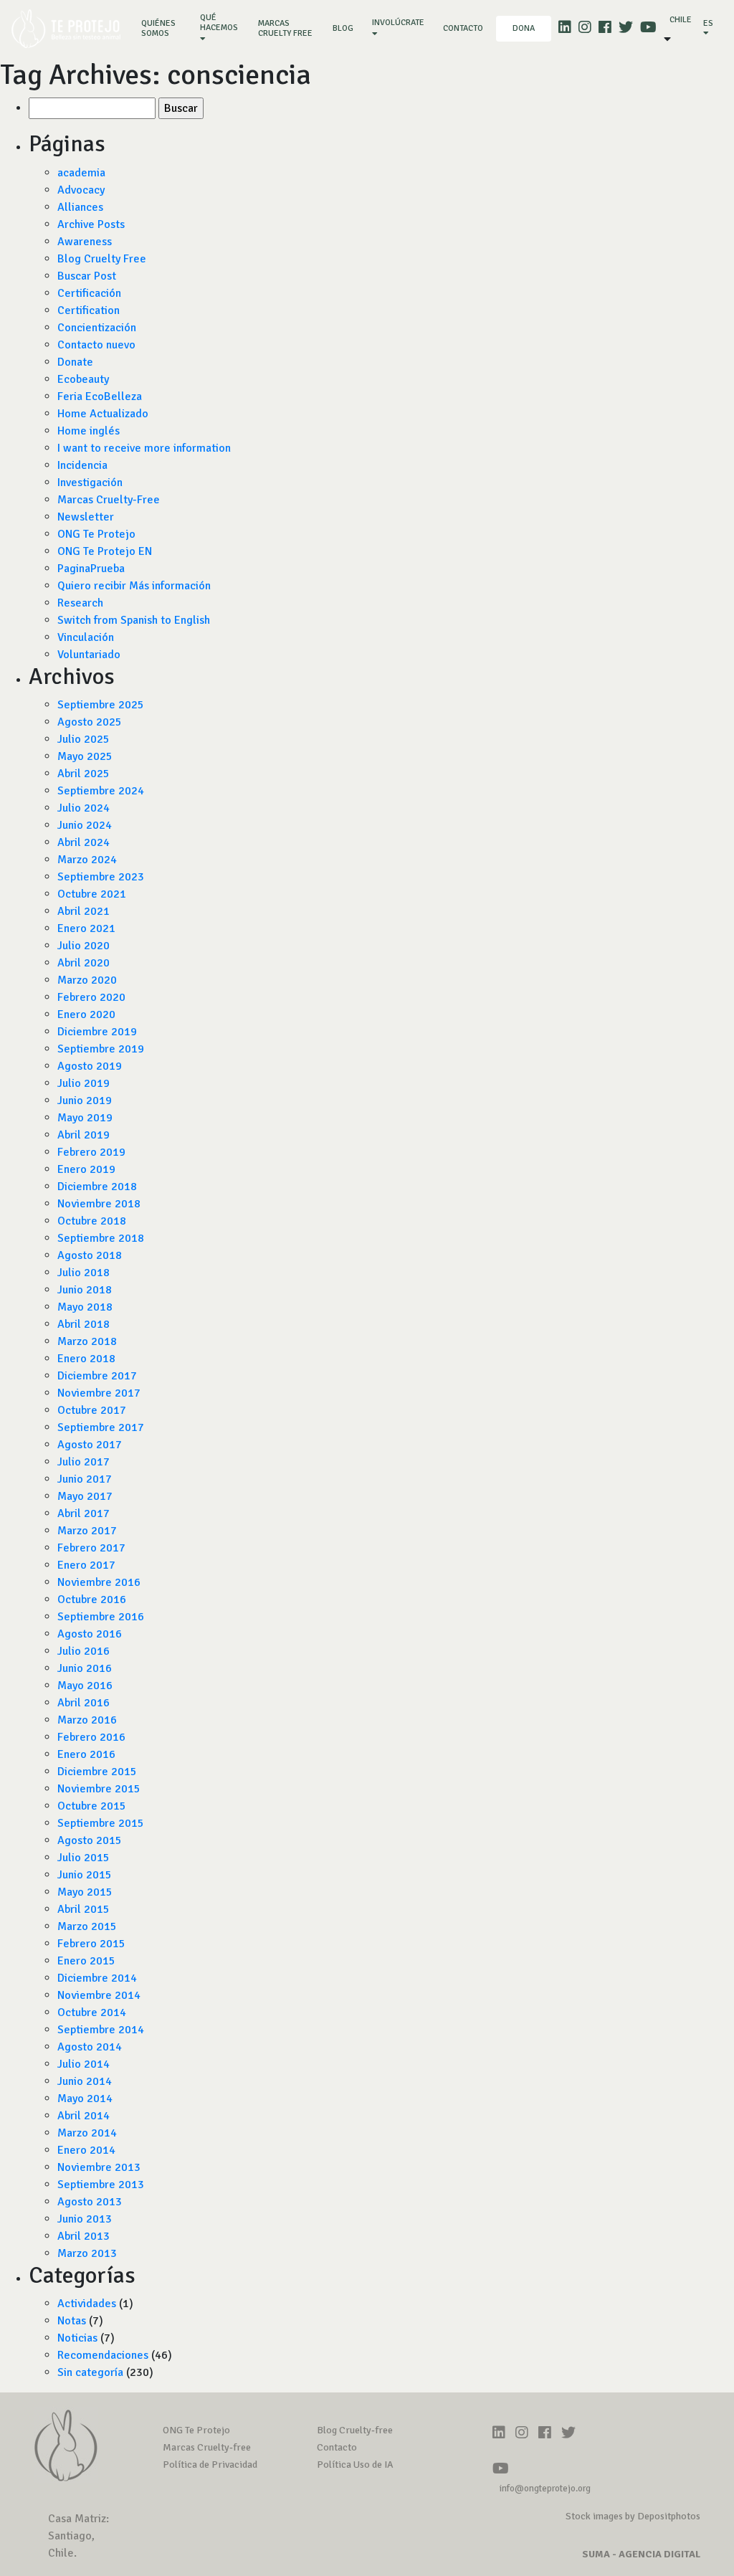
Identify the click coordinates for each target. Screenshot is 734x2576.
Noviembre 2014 (99, 1995)
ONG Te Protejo (96, 534)
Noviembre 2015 (99, 1789)
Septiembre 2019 (101, 1049)
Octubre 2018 (92, 1221)
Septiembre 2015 (101, 1823)
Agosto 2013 (90, 2202)
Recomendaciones (103, 2355)
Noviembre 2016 (99, 1582)
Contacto (463, 28)
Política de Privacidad (210, 2465)
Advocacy (81, 190)
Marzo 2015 (87, 1926)
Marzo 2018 (87, 1341)
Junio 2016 (85, 1668)
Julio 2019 (84, 1083)
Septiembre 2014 (101, 2030)
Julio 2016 (84, 1651)
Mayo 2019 (85, 1118)
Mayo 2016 (85, 1686)
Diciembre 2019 (97, 1032)
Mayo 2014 (85, 2099)
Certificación (89, 293)
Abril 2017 (84, 1513)
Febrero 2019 (91, 1152)
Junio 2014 (85, 2081)
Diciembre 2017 (97, 1376)
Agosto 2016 (90, 1634)
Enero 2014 (86, 2150)
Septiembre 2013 (101, 2185)
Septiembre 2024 (101, 791)
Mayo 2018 (85, 1307)
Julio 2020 (84, 946)
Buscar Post (87, 276)
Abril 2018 (84, 1324)
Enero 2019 (86, 1169)
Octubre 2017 (92, 1410)
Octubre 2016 (92, 1600)
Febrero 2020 (91, 997)
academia (81, 173)
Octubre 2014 (92, 2012)
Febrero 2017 (91, 1548)
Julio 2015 (84, 1858)
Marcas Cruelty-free (207, 2447)
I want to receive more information (144, 448)
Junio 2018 (85, 1290)
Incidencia (82, 465)
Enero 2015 (86, 1961)
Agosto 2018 (90, 1255)
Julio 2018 (84, 1273)
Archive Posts (91, 224)
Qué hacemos (219, 23)
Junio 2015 (85, 1875)
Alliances (80, 207)
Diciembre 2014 (97, 1978)
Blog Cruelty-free (355, 2430)
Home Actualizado (103, 414)
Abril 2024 (84, 842)
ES (708, 23)
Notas (72, 2321)
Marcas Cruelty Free (285, 28)
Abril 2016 (84, 1703)
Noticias (77, 2338)
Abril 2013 (84, 2236)
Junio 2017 (85, 1479)
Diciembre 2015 (97, 1772)
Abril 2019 (84, 1135)
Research (80, 603)
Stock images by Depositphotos (633, 2516)
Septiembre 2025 (101, 705)
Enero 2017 (86, 1565)
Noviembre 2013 (99, 2167)
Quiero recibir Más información (134, 586)
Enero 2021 (86, 928)
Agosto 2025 (90, 722)
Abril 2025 (84, 774)
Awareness (85, 242)
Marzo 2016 (87, 1720)
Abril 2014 (84, 2116)
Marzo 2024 (87, 860)
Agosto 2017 (90, 1445)
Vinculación (86, 637)
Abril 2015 (84, 1909)
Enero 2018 (86, 1359)
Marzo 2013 (87, 2253)
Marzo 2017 (87, 1531)
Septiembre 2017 (101, 1427)
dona (524, 28)
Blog (343, 28)
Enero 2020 (86, 1014)
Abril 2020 (84, 963)
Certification (89, 310)
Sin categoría (90, 2372)
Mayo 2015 (85, 1892)
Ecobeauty (83, 379)
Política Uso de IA (355, 2465)
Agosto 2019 (90, 1066)
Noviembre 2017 (99, 1393)
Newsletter (86, 517)
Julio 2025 (84, 739)
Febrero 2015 (91, 1944)
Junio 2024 (85, 825)
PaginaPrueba (91, 569)
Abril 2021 (84, 911)
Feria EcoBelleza (100, 396)
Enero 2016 (86, 1754)
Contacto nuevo (96, 345)
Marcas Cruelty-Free (109, 500)
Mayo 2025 (85, 756)
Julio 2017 (84, 1462)
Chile (681, 20)
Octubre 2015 (92, 1806)
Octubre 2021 (92, 894)
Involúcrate (398, 23)
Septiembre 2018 (101, 1238)
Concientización (97, 328)
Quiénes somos (164, 28)
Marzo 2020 (87, 980)
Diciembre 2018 (97, 1187)
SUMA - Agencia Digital (641, 2554)
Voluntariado (89, 655)
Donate (75, 362)
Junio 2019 (85, 1101)
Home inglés (89, 431)
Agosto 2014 (90, 2047)
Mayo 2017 (85, 1496)
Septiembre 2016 (101, 1617)
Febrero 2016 (91, 1737)
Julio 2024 (84, 808)
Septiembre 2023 (101, 877)
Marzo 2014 (87, 2133)
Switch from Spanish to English (134, 620)
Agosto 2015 (90, 1840)
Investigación (90, 483)
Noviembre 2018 (99, 1204)
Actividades (87, 2304)
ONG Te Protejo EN (105, 551)
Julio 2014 (84, 2064)
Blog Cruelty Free (102, 259)
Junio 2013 (85, 2219)
